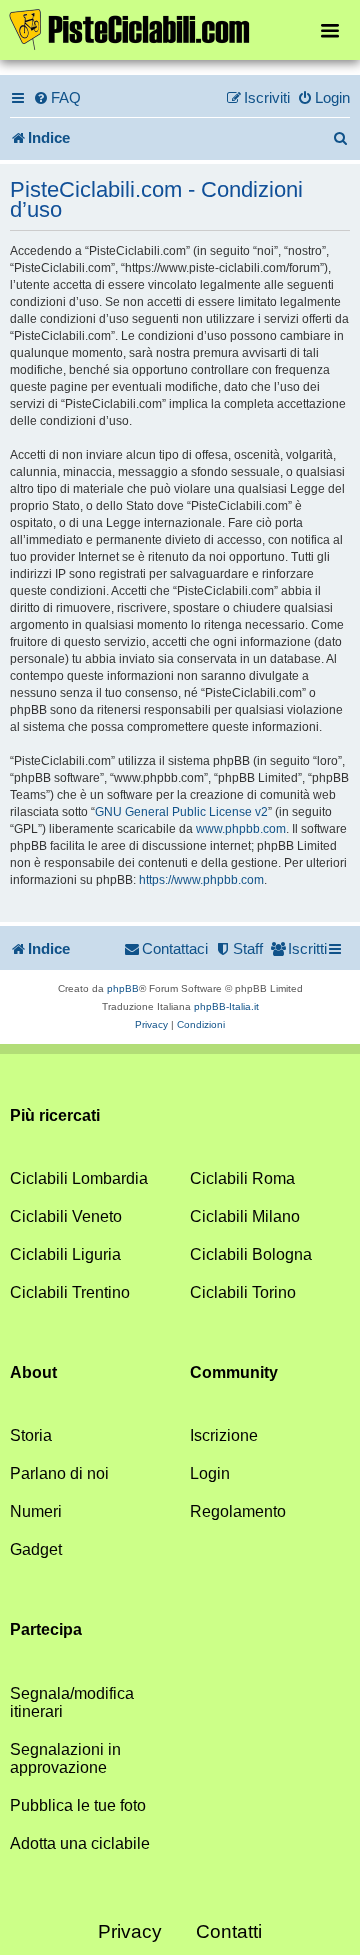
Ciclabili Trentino (70, 1292)
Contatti (229, 1931)
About (33, 1372)
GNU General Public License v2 (181, 812)
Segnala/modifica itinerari (72, 1702)
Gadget (36, 1549)
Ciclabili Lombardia (79, 1178)
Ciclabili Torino (243, 1292)
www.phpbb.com (241, 829)
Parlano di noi (59, 1473)
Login (210, 1473)
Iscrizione (224, 1435)
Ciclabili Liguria (65, 1254)
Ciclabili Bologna (251, 1254)
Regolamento (238, 1511)
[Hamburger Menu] (330, 29)
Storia (31, 1435)
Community (234, 1372)
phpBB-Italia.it (226, 1006)
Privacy (130, 1931)
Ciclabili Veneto (66, 1216)
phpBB (123, 988)
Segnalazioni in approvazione (65, 1758)
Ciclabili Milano (245, 1216)
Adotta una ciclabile (80, 1843)
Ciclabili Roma (242, 1178)
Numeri (36, 1511)
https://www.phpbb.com (201, 880)
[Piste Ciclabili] (180, 28)
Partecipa (46, 1629)
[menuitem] (57, 98)
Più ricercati (55, 1115)
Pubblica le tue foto (78, 1805)
